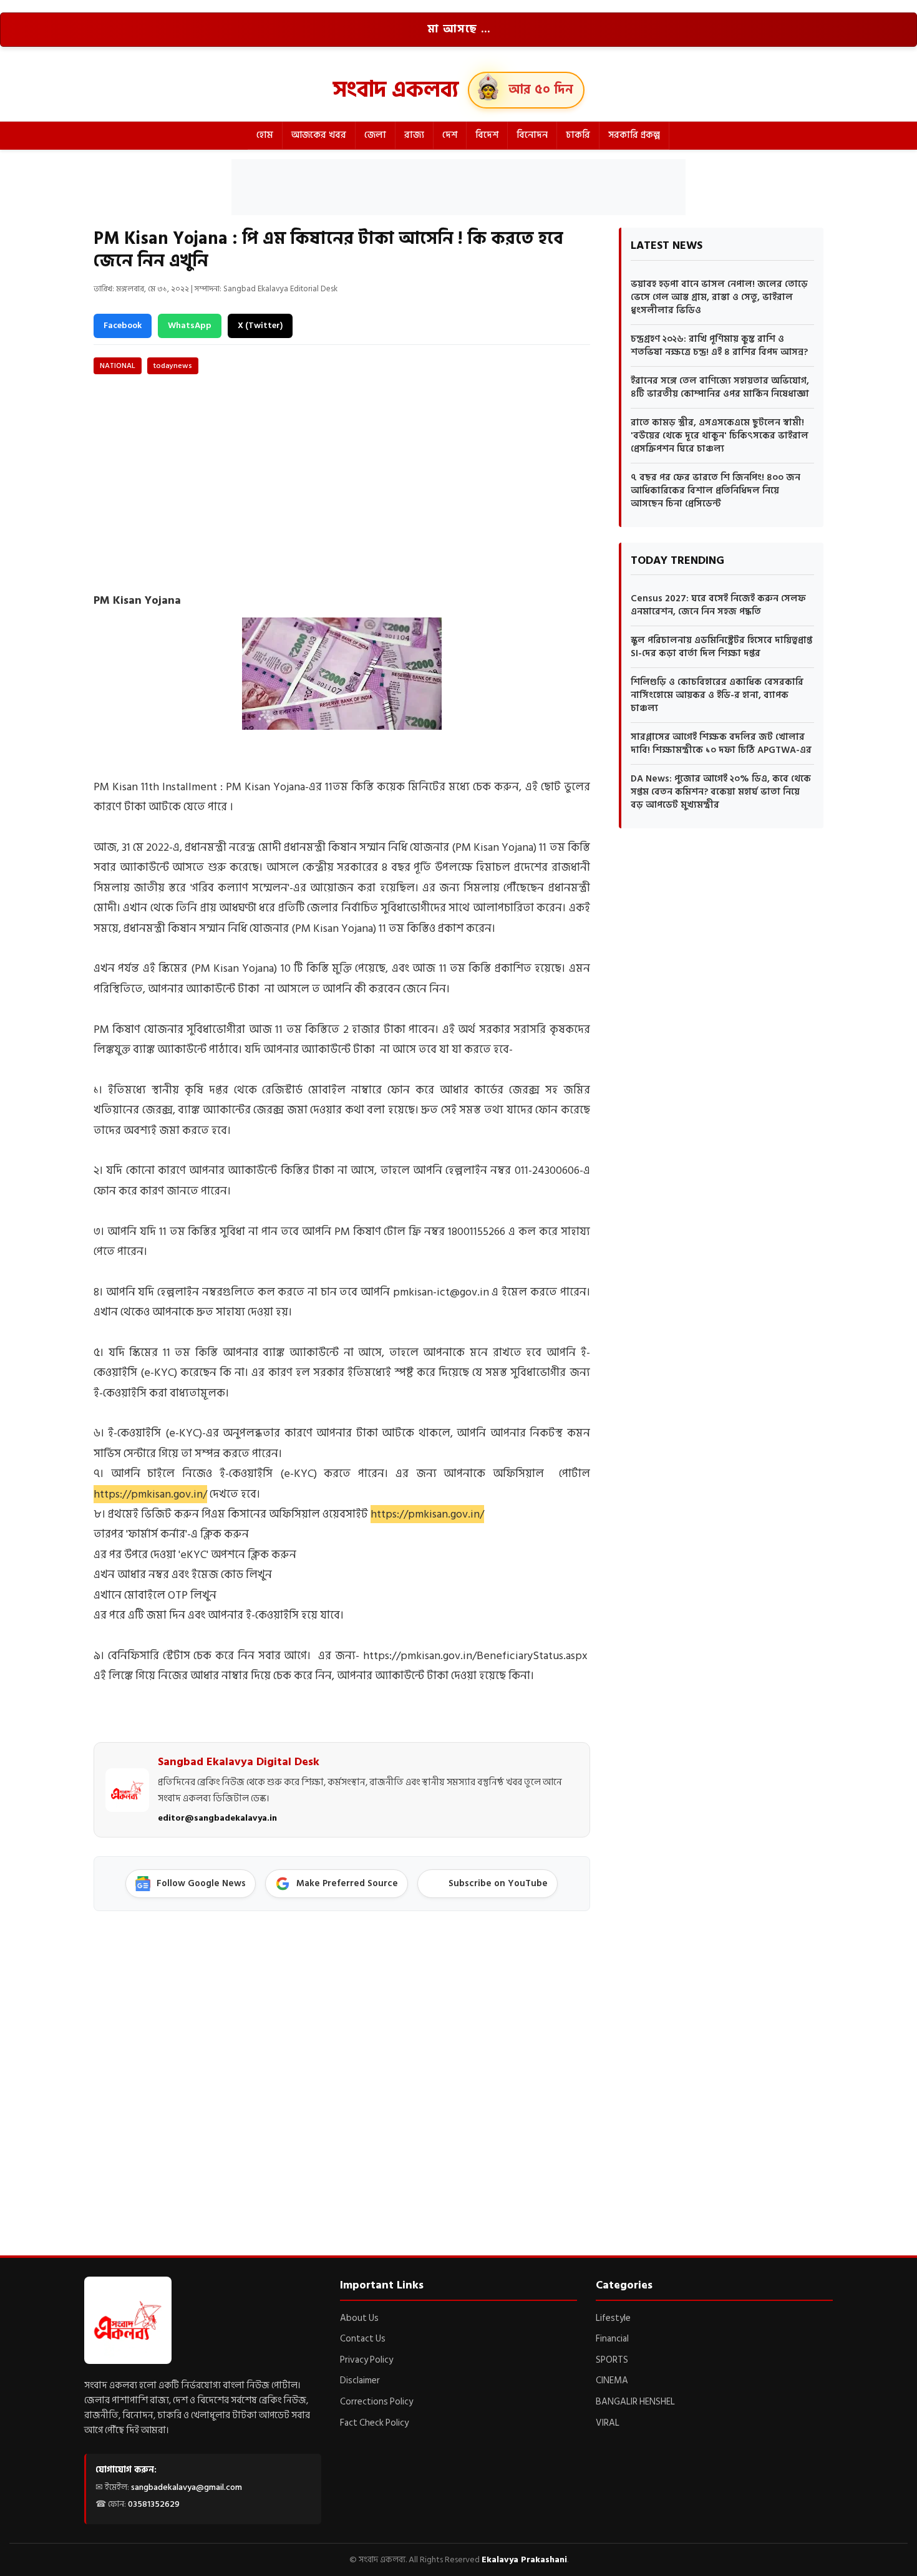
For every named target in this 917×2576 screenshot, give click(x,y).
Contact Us (363, 2339)
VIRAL (608, 2423)
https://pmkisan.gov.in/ (150, 1494)
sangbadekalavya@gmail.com (187, 2487)
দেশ (450, 135)
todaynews (173, 366)
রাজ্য (414, 135)
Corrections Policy (376, 2402)
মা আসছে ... (459, 29)
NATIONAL (118, 366)
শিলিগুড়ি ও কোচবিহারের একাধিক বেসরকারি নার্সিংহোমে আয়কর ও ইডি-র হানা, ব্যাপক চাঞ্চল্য (717, 695)
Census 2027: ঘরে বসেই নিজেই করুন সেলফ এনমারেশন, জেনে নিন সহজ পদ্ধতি (718, 605)
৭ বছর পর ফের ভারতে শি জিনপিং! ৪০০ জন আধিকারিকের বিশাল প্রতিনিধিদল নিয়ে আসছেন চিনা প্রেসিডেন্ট (716, 491)
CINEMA (612, 2380)
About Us (359, 2318)
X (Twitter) (260, 325)
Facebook (123, 325)
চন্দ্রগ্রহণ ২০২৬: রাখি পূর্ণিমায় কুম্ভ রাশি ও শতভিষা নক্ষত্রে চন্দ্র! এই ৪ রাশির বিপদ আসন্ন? (719, 346)
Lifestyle (613, 2318)
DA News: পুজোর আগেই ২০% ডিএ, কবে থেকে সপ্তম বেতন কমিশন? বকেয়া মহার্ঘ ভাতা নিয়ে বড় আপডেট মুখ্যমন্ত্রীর (721, 792)
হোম (265, 135)
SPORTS (612, 2360)
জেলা (375, 135)
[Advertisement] (458, 187)
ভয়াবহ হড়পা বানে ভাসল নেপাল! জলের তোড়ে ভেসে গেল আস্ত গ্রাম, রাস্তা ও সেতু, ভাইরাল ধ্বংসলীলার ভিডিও (719, 297)
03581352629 (154, 2504)
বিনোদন (532, 135)
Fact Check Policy (374, 2423)
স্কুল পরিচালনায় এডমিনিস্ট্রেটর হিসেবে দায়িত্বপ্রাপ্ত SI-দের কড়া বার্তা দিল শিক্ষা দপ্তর (721, 647)
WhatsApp (190, 325)
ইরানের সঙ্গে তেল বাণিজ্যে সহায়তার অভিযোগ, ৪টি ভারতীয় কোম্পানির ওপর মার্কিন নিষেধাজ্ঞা (720, 387)
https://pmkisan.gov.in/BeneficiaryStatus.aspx (475, 1656)
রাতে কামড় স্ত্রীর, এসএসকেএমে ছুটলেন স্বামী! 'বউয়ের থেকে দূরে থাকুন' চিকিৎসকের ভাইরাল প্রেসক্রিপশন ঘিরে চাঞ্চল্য (720, 436)
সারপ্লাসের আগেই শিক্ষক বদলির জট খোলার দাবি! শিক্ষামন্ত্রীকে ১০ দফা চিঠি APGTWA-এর (721, 743)
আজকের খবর (319, 135)
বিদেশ (487, 135)
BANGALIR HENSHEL (635, 2402)
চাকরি (578, 135)
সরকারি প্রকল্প (634, 135)
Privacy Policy (366, 2360)
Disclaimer (360, 2380)
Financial (612, 2339)
